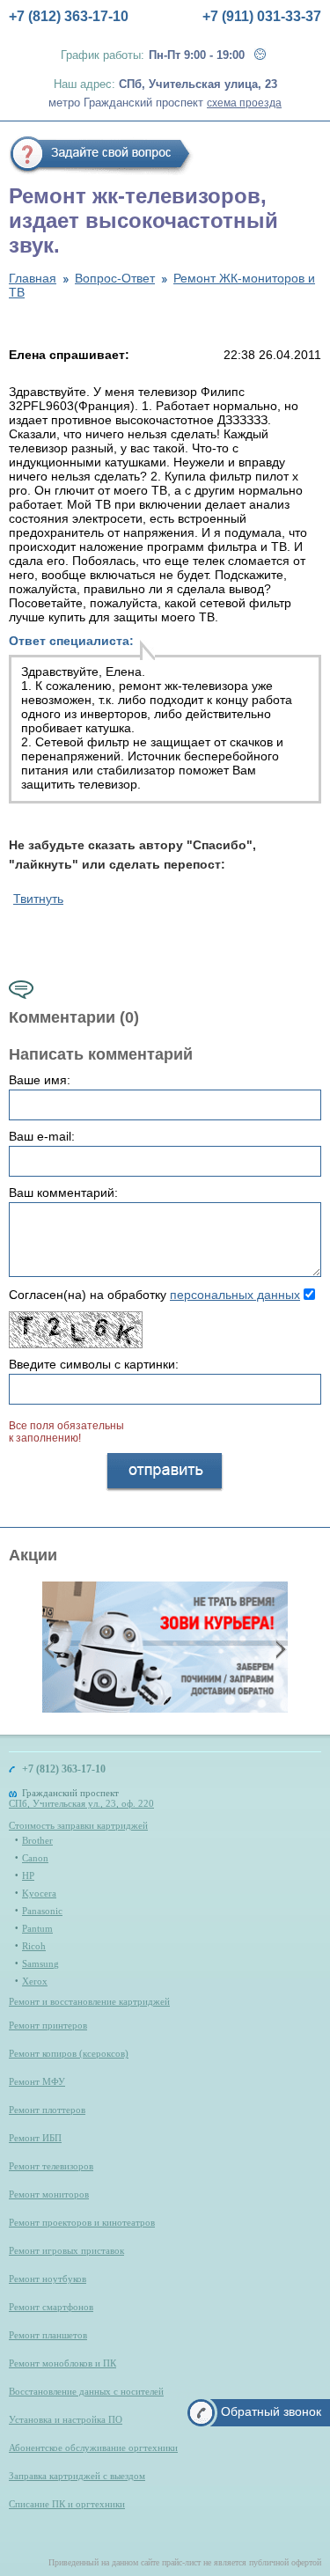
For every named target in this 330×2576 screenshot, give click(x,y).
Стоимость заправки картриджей (78, 1825)
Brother (37, 1840)
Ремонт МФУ (37, 2081)
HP (28, 1875)
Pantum (37, 1928)
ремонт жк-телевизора (183, 686)
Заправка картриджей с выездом (77, 2476)
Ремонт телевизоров (51, 2166)
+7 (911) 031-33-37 (262, 16)
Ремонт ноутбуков (48, 2279)
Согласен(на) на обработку (154, 1295)
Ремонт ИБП (35, 2138)
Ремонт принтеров (48, 2025)
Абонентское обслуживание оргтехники (93, 2448)
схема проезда (244, 103)
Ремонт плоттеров (47, 2110)
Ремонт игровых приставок (66, 2250)
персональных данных (235, 1295)
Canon (35, 1858)
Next (279, 1648)
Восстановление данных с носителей (86, 2391)
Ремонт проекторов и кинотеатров (82, 2222)
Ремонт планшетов (48, 2335)
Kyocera (39, 1893)
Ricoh (34, 1946)
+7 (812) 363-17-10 (69, 16)
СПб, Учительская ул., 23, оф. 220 (81, 1803)
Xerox (35, 1981)
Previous (51, 1648)
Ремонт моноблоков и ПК (62, 2363)
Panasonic (42, 1911)
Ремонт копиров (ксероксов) (69, 2053)
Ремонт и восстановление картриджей (89, 2001)
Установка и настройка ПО (66, 2419)
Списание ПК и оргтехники (67, 2504)
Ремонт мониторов (49, 2194)
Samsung (40, 1963)
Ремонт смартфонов (51, 2307)
